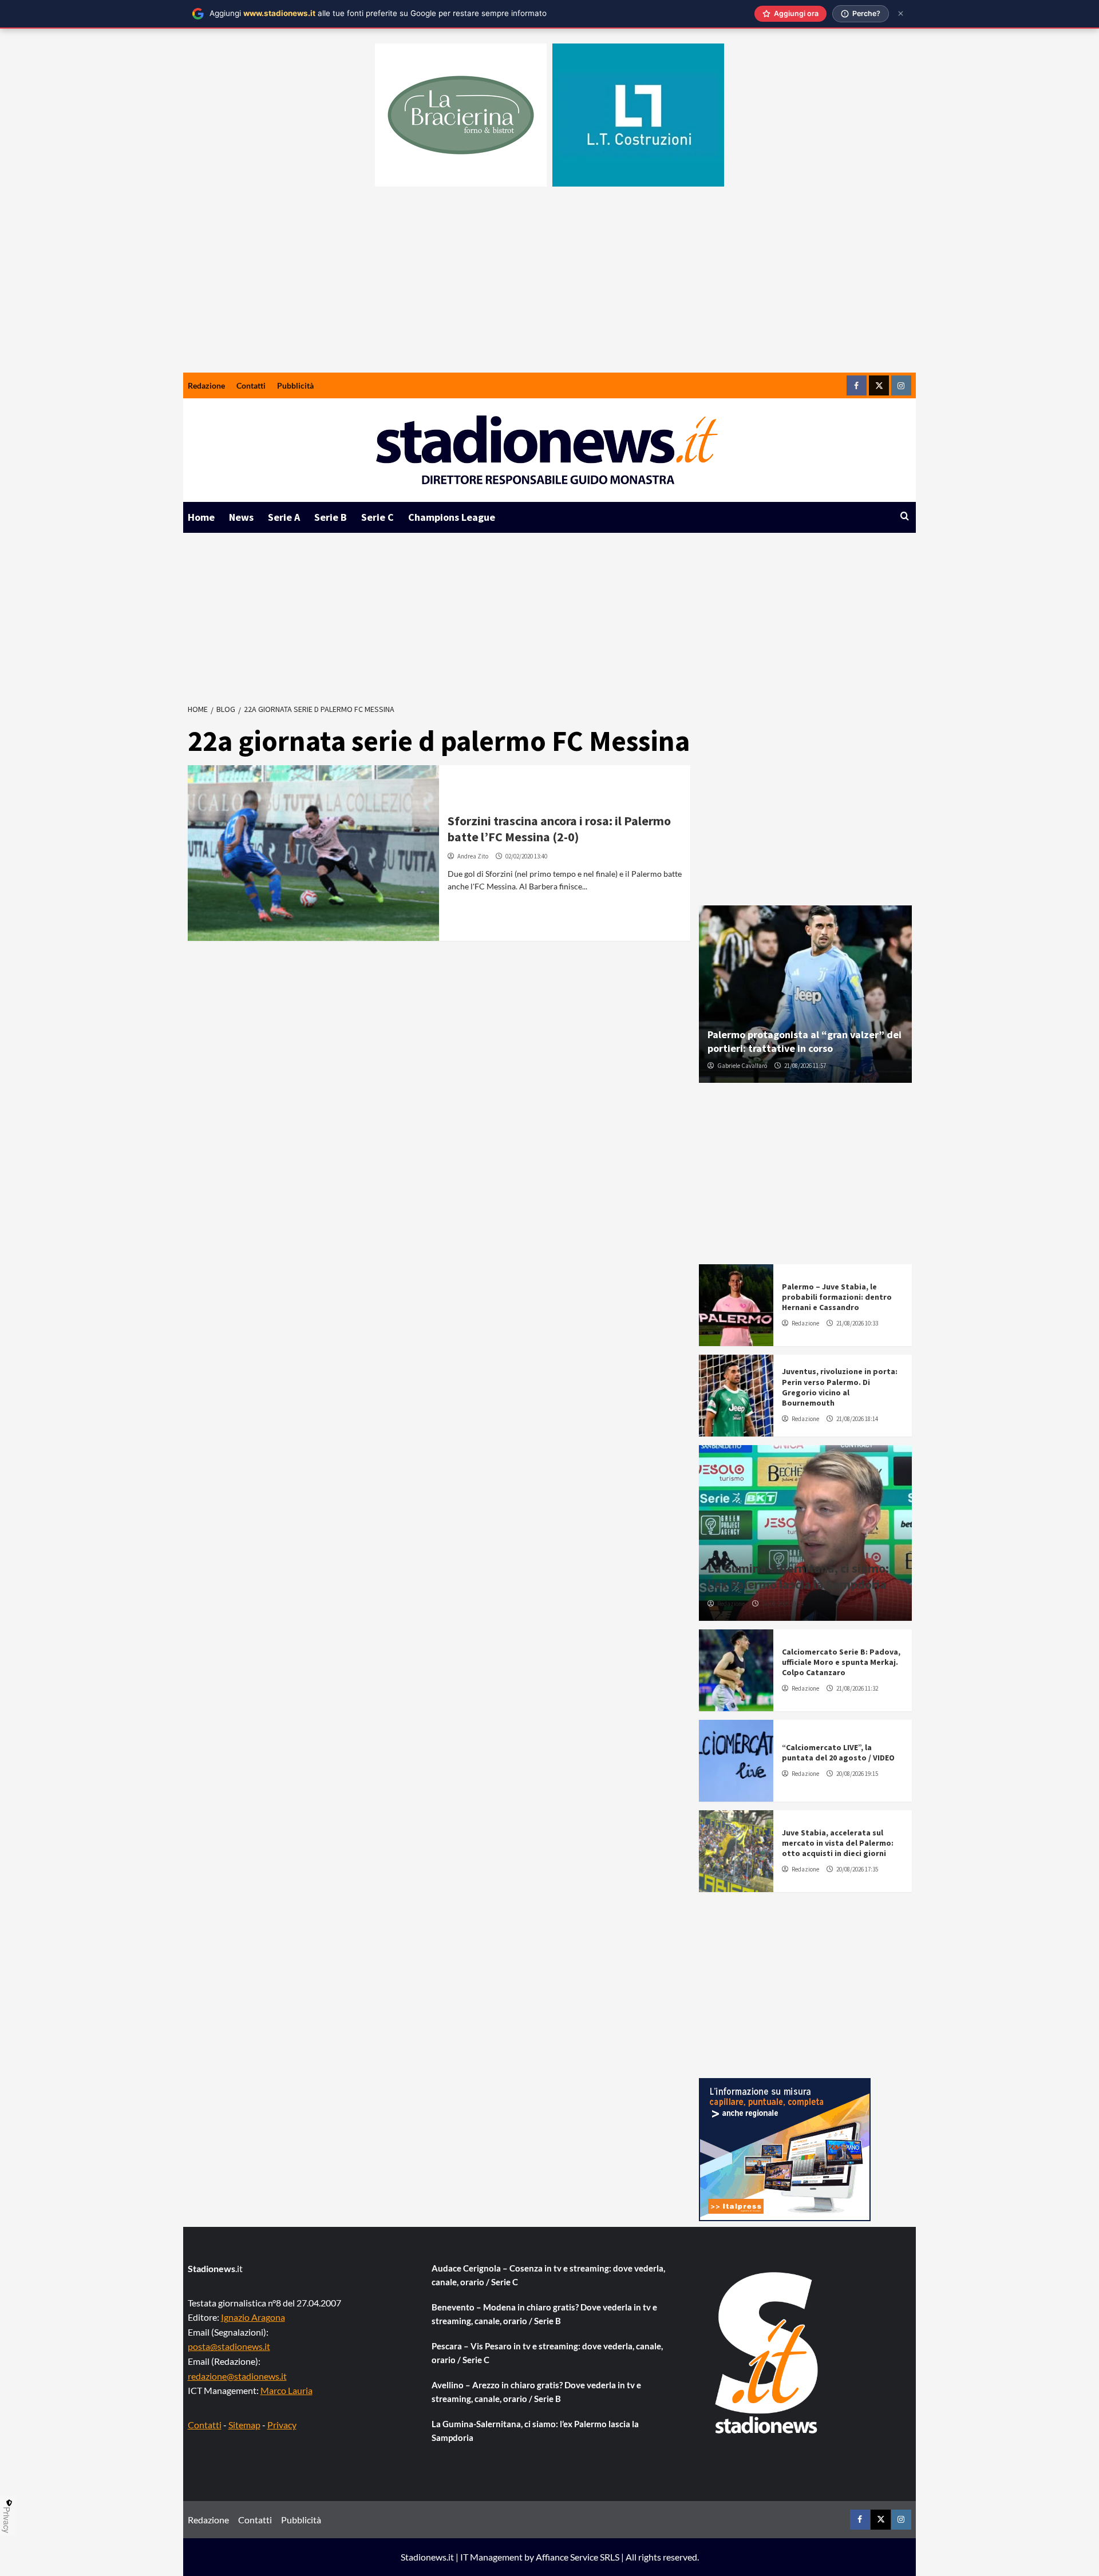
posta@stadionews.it (229, 2346)
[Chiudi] (901, 13)
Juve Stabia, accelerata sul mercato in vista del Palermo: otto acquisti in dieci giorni (838, 1843)
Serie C (377, 517)
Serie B (331, 517)
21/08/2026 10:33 (857, 1323)
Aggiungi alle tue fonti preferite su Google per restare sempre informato (378, 13)
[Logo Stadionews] (768, 2353)
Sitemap (244, 2425)
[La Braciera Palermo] (461, 115)
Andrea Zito (473, 856)
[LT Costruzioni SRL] (638, 115)
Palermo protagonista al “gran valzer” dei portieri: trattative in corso (805, 1041)
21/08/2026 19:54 (783, 1604)
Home (201, 517)
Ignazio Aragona (253, 2317)
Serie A (284, 517)
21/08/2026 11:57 (805, 1066)
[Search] (905, 517)
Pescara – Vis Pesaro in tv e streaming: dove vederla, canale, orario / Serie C (547, 2353)
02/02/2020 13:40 (526, 856)
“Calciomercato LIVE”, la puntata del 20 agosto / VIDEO (838, 1752)
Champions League (452, 517)
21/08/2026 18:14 (857, 1419)
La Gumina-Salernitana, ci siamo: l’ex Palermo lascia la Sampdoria (798, 1576)
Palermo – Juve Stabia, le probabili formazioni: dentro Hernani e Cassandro (837, 1297)
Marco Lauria (286, 2390)
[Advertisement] (549, 287)
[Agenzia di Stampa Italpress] (785, 2148)
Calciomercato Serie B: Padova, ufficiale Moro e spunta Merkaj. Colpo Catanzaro (841, 1662)
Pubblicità (295, 385)
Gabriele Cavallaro (742, 1066)
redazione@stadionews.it (237, 2376)
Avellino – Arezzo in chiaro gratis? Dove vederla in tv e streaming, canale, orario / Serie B (536, 2392)
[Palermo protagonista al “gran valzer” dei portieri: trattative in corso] (805, 994)
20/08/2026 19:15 (857, 1774)
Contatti (251, 385)
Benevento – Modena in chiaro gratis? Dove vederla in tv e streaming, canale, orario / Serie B (544, 2314)
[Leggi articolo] (313, 853)
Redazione (206, 385)
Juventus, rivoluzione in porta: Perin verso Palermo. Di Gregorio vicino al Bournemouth (840, 1387)
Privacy (282, 2425)
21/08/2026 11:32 (857, 1688)
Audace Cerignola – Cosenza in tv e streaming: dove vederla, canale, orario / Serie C (548, 2275)
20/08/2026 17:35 (857, 1869)
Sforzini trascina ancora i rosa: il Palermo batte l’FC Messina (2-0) (559, 829)
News (241, 517)
